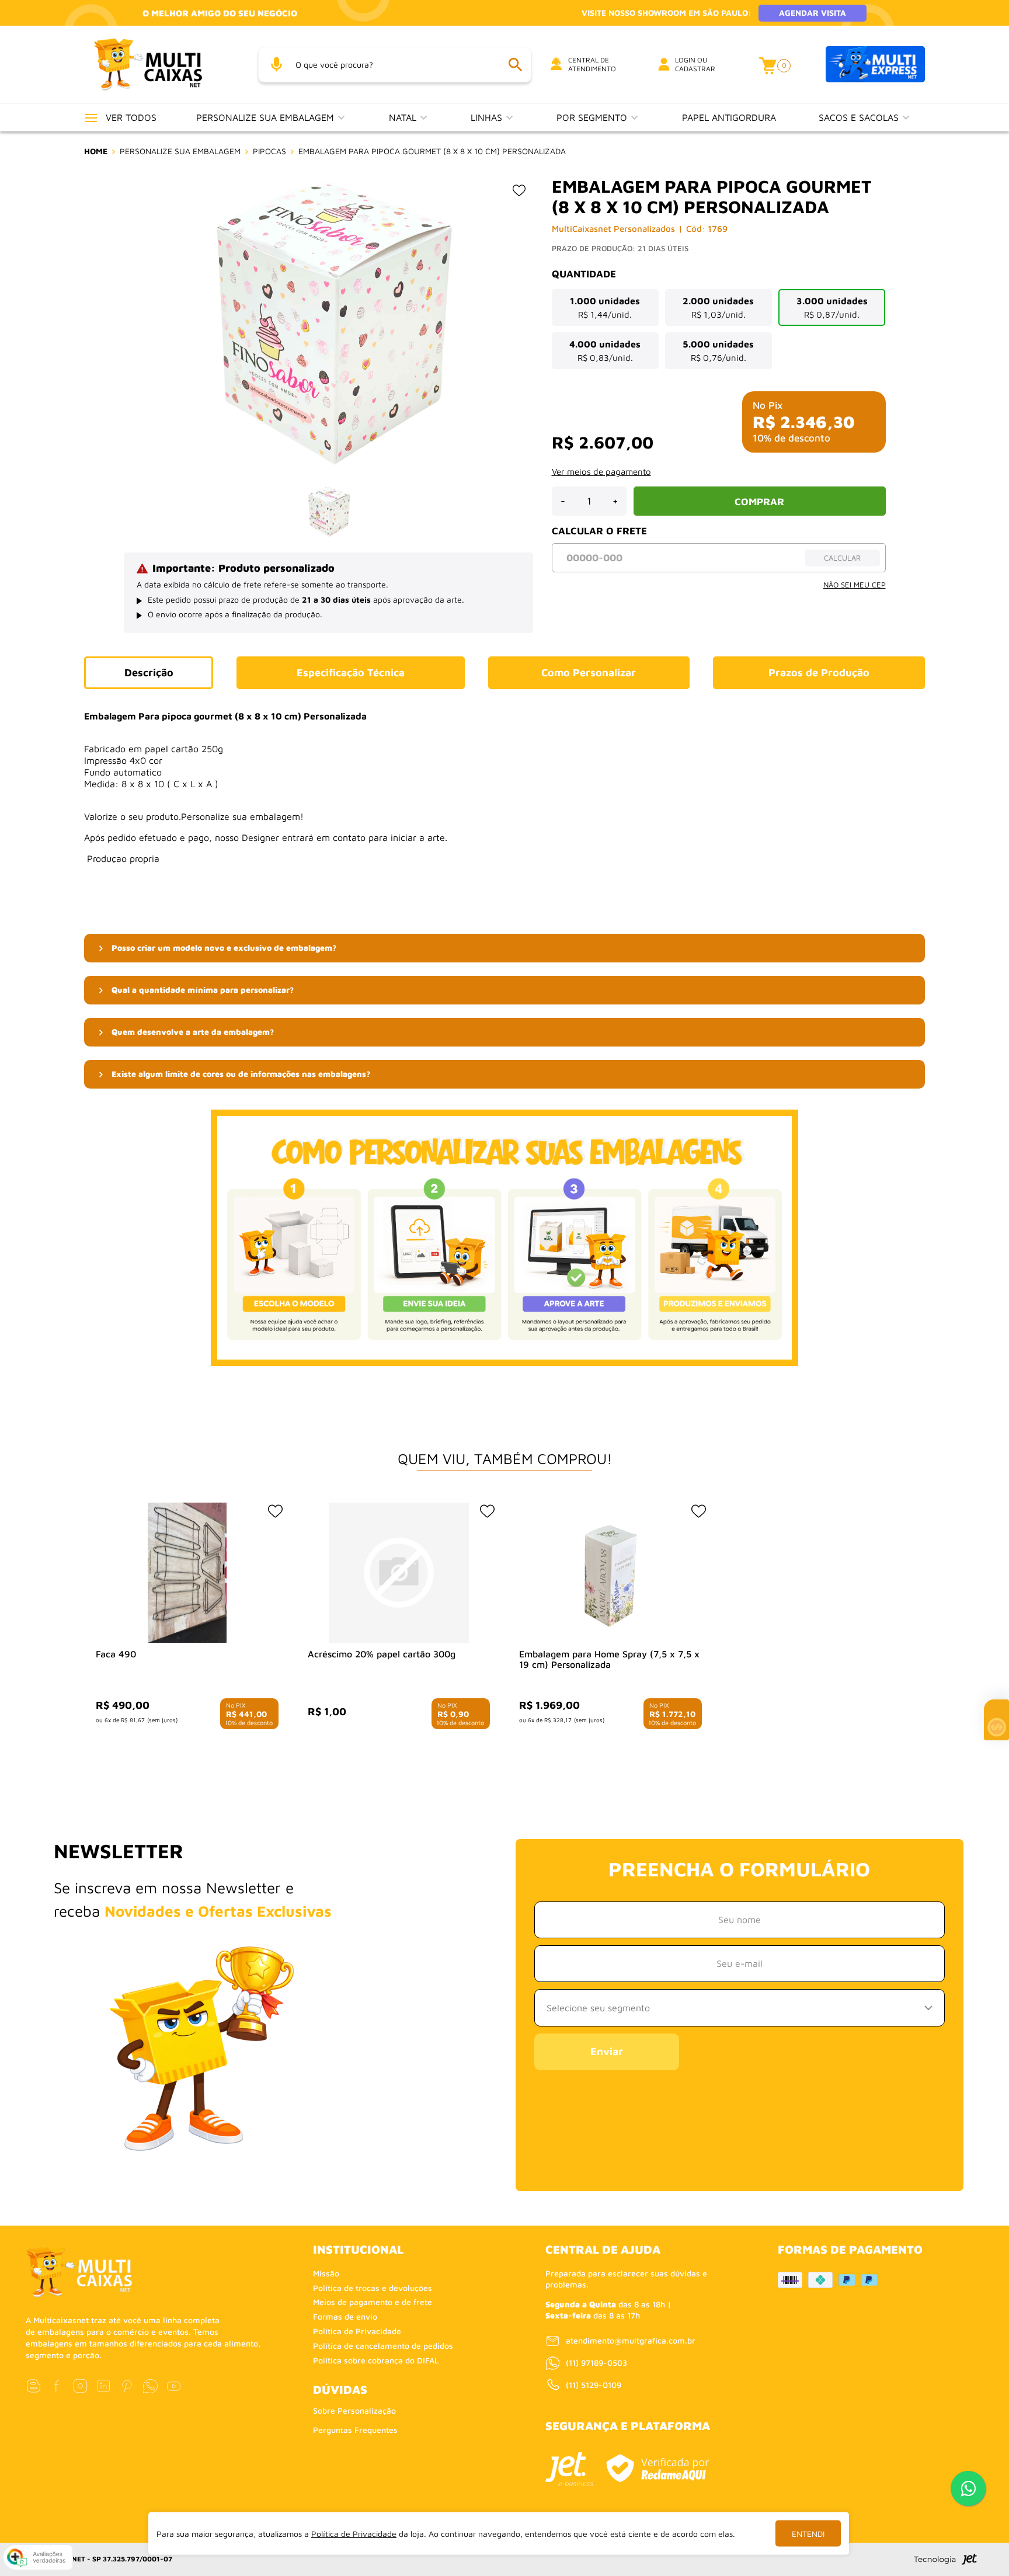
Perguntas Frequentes (355, 2430)
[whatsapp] (150, 2386)
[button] (505, 948)
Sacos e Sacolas (860, 117)
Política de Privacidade (357, 2331)
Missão (326, 2273)
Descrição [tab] (149, 672)
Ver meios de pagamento (601, 472)
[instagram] (80, 2386)
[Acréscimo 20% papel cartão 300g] (399, 1573)
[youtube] (174, 2386)
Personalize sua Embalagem (267, 117)
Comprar (759, 502)
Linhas (488, 117)
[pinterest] (127, 2386)
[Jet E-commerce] (569, 2469)
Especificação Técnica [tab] (351, 672)
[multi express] (875, 65)
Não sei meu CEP (855, 585)
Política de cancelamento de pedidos (383, 2346)
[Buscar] (515, 65)
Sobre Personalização (354, 2410)
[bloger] (34, 2386)
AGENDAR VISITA (813, 13)
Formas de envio (345, 2316)
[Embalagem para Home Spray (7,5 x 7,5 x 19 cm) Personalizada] (610, 1573)
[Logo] (162, 64)
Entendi (808, 2534)
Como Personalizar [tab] (589, 672)
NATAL (404, 117)
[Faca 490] (187, 1573)
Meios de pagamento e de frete (373, 2302)
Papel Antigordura (729, 117)
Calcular (842, 558)
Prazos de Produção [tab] (819, 672)
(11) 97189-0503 (596, 2363)
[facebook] (57, 2386)
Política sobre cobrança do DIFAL (376, 2360)
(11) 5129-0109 (594, 2385)
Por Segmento (593, 117)
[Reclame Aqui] (657, 2468)
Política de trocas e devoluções (373, 2288)
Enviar (607, 2051)
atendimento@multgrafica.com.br (631, 2340)
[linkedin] (104, 2386)
